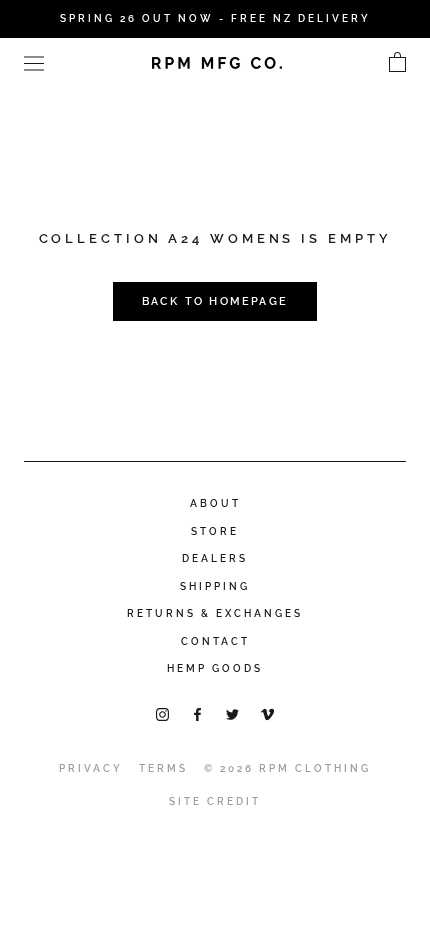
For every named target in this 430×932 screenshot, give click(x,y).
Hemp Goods (215, 668)
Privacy (91, 768)
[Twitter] (232, 713)
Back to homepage (215, 301)
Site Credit (215, 801)
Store (215, 531)
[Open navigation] (34, 62)
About (215, 503)
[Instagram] (162, 713)
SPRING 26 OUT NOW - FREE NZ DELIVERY (215, 18)
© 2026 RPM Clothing (287, 768)
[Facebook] (197, 713)
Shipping (215, 586)
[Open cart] (397, 63)
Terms (163, 768)
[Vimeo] (267, 713)
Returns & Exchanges (215, 613)
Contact (215, 641)
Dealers (215, 558)
